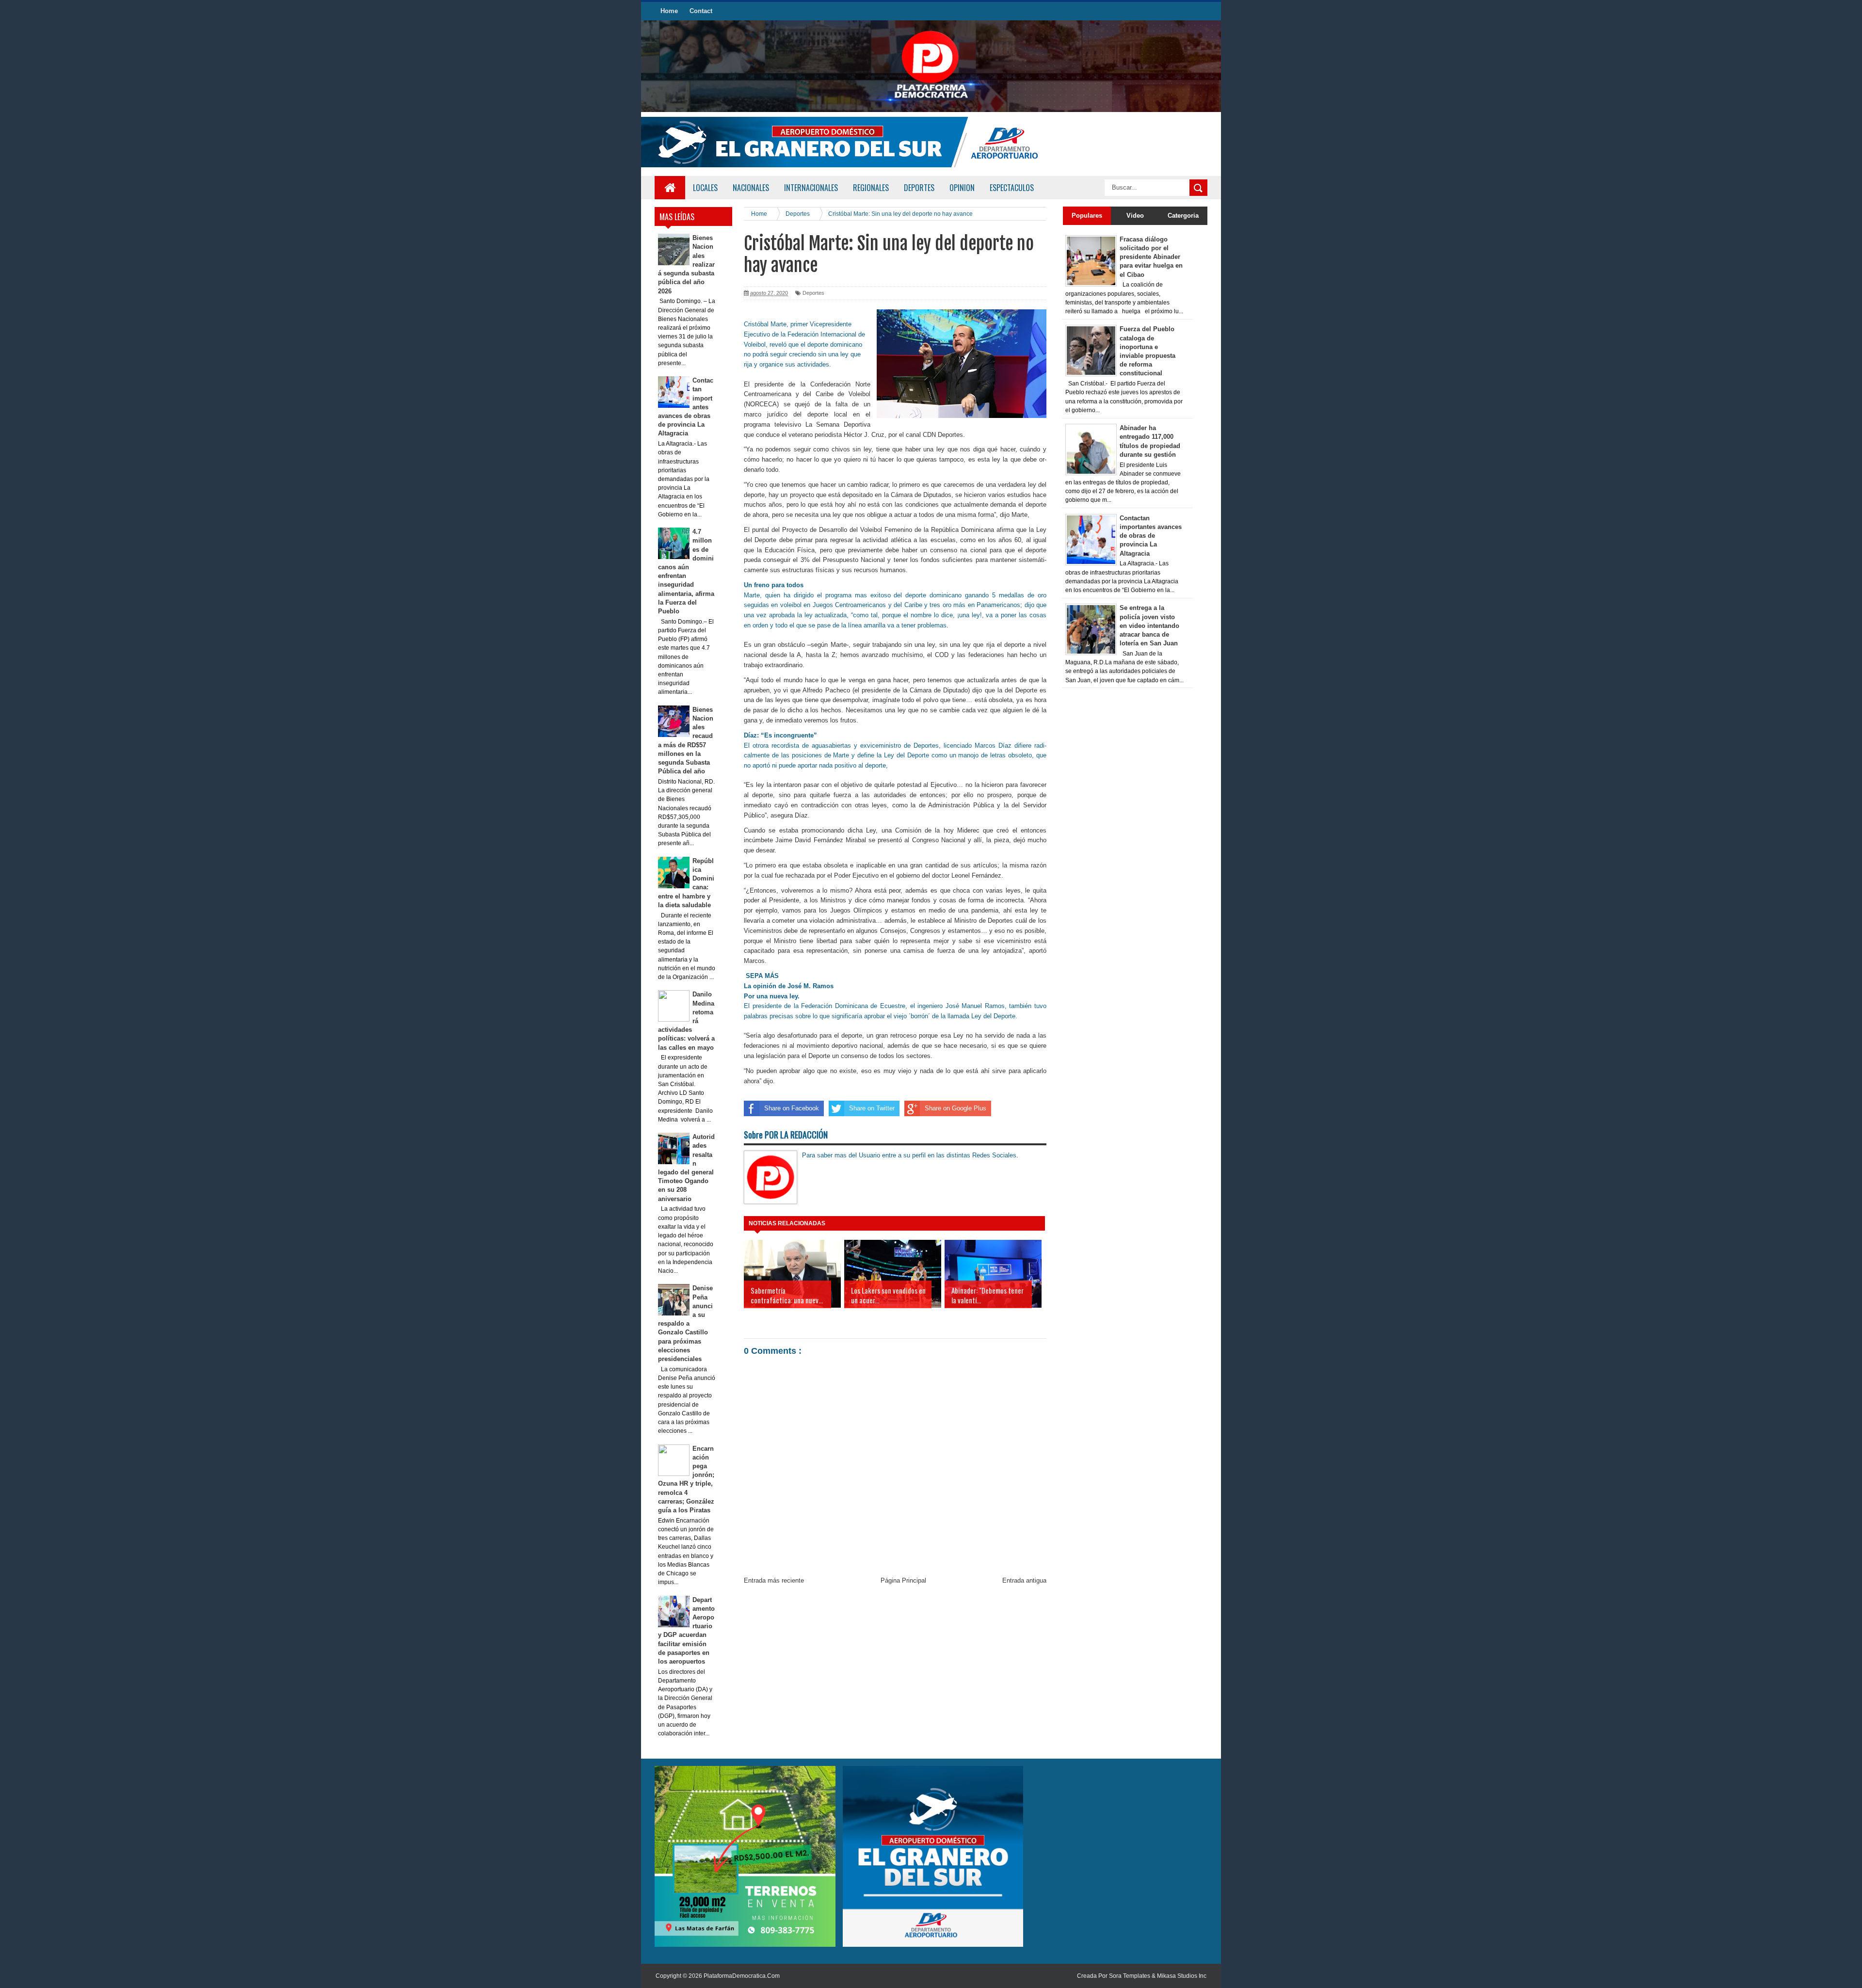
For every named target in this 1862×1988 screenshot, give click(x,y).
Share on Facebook (792, 1108)
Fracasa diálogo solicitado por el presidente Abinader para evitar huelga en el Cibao (1151, 257)
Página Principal (903, 1580)
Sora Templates (1130, 1976)
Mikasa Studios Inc (1182, 1976)
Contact (701, 11)
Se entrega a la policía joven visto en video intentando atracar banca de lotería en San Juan (1149, 625)
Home (669, 11)
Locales (705, 188)
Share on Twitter (872, 1108)
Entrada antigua (1024, 1580)
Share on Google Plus (955, 1108)
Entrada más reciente (774, 1580)
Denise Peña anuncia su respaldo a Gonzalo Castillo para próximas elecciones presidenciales (686, 1323)
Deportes (813, 293)
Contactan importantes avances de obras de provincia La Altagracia (1151, 536)
